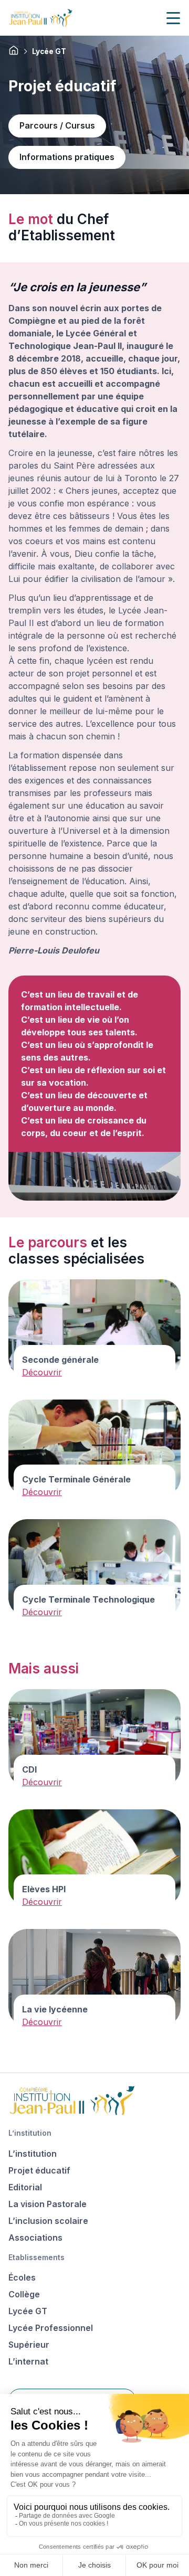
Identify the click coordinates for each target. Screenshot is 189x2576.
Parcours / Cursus (57, 125)
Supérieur (29, 2345)
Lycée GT (28, 2311)
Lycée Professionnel (51, 2328)
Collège (24, 2294)
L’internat (28, 2361)
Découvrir (42, 1372)
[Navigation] (173, 18)
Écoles (22, 2277)
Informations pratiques (67, 157)
